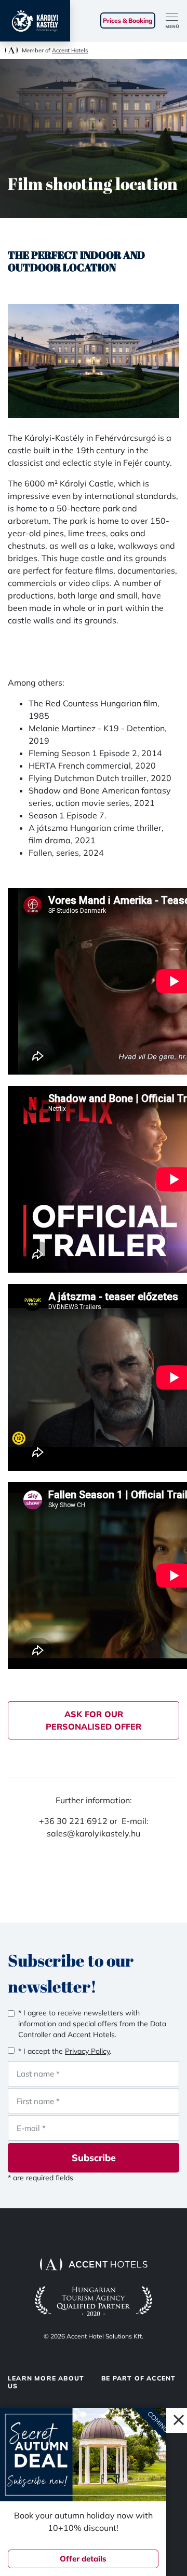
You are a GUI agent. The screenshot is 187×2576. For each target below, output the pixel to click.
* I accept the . (65, 2051)
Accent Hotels (70, 50)
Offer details (83, 2559)
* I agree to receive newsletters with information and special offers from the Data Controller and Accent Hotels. (92, 2024)
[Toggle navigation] (176, 21)
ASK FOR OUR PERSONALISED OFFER (94, 1720)
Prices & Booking (128, 20)
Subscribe (94, 2158)
